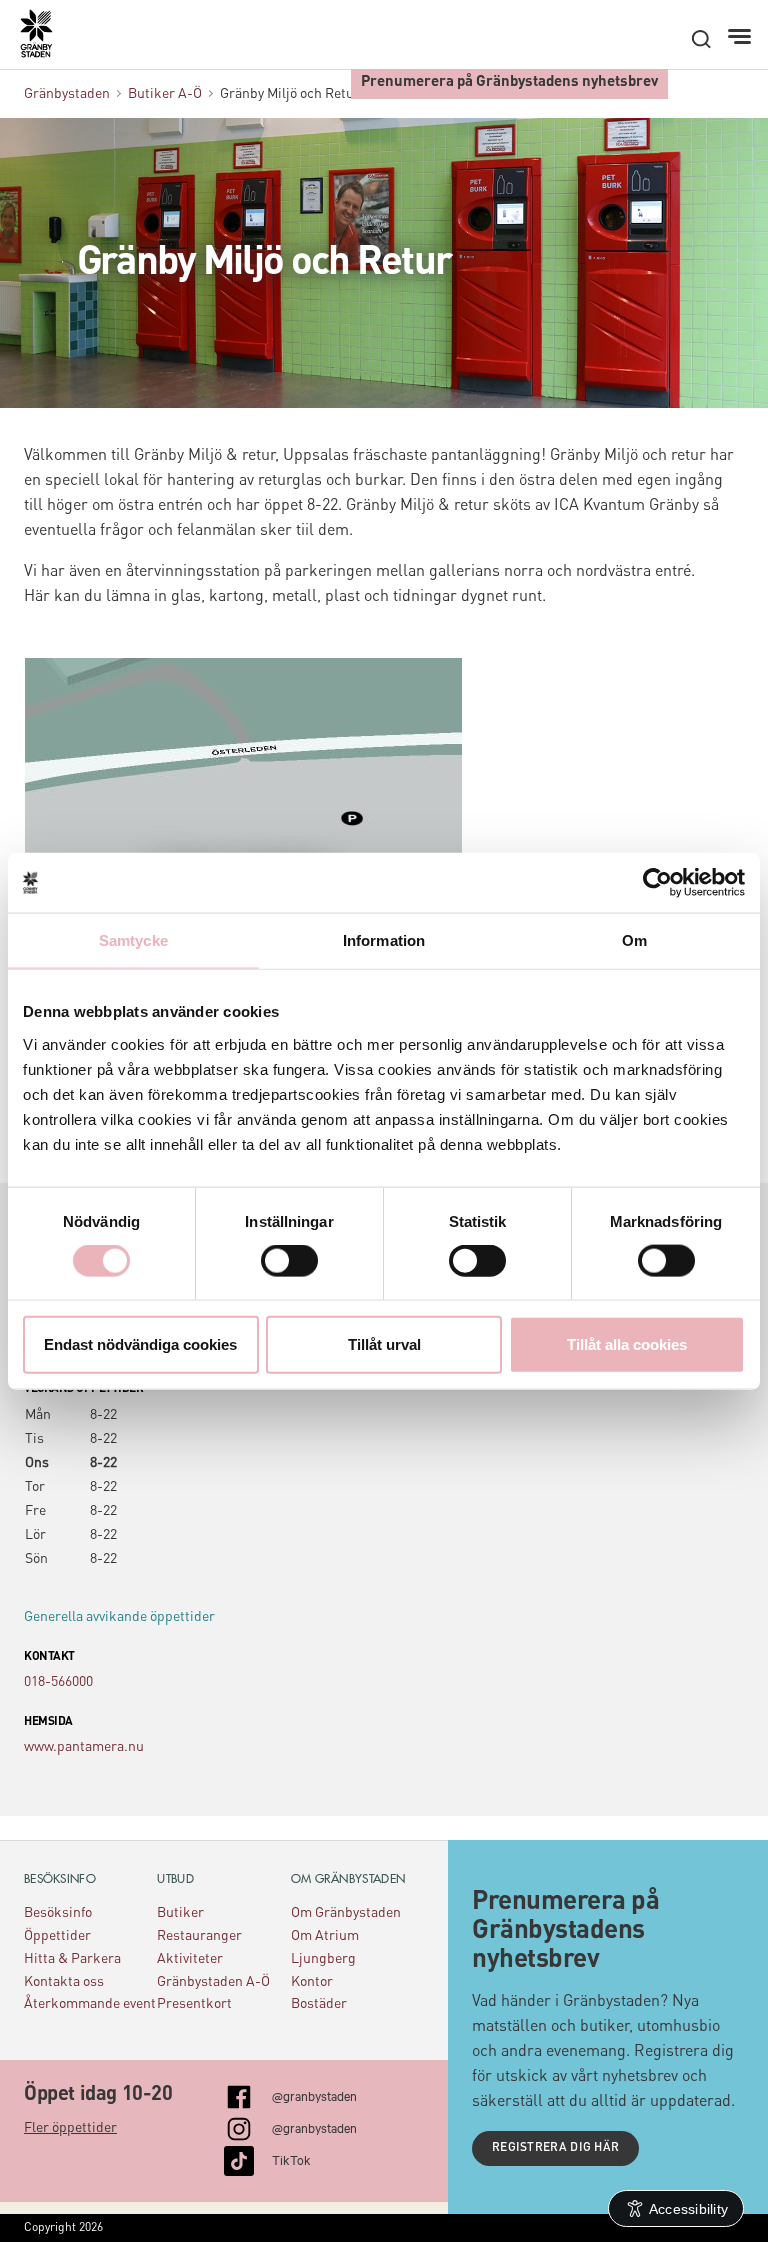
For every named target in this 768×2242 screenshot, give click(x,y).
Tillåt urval (384, 1343)
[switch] (289, 1261)
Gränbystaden (67, 94)
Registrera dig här (555, 2148)
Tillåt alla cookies (627, 1343)
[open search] (701, 39)
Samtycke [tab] (133, 940)
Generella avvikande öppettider (119, 1617)
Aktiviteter (190, 1959)
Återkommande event (90, 2004)
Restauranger (199, 1936)
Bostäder (319, 2004)
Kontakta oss (64, 1982)
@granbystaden (314, 2095)
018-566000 (58, 1682)
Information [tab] (384, 940)
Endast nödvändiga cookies (140, 1343)
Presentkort (194, 2004)
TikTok (291, 2159)
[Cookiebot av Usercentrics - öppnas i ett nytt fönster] (657, 883)
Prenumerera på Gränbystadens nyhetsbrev (509, 82)
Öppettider (57, 1936)
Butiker (180, 1913)
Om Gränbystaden (346, 1913)
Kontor (312, 1982)
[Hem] (46, 41)
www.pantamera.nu (84, 1747)
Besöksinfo (58, 1913)
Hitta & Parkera (72, 1959)
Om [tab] (634, 940)
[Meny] (741, 37)
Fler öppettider (70, 2128)
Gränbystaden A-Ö (213, 1982)
